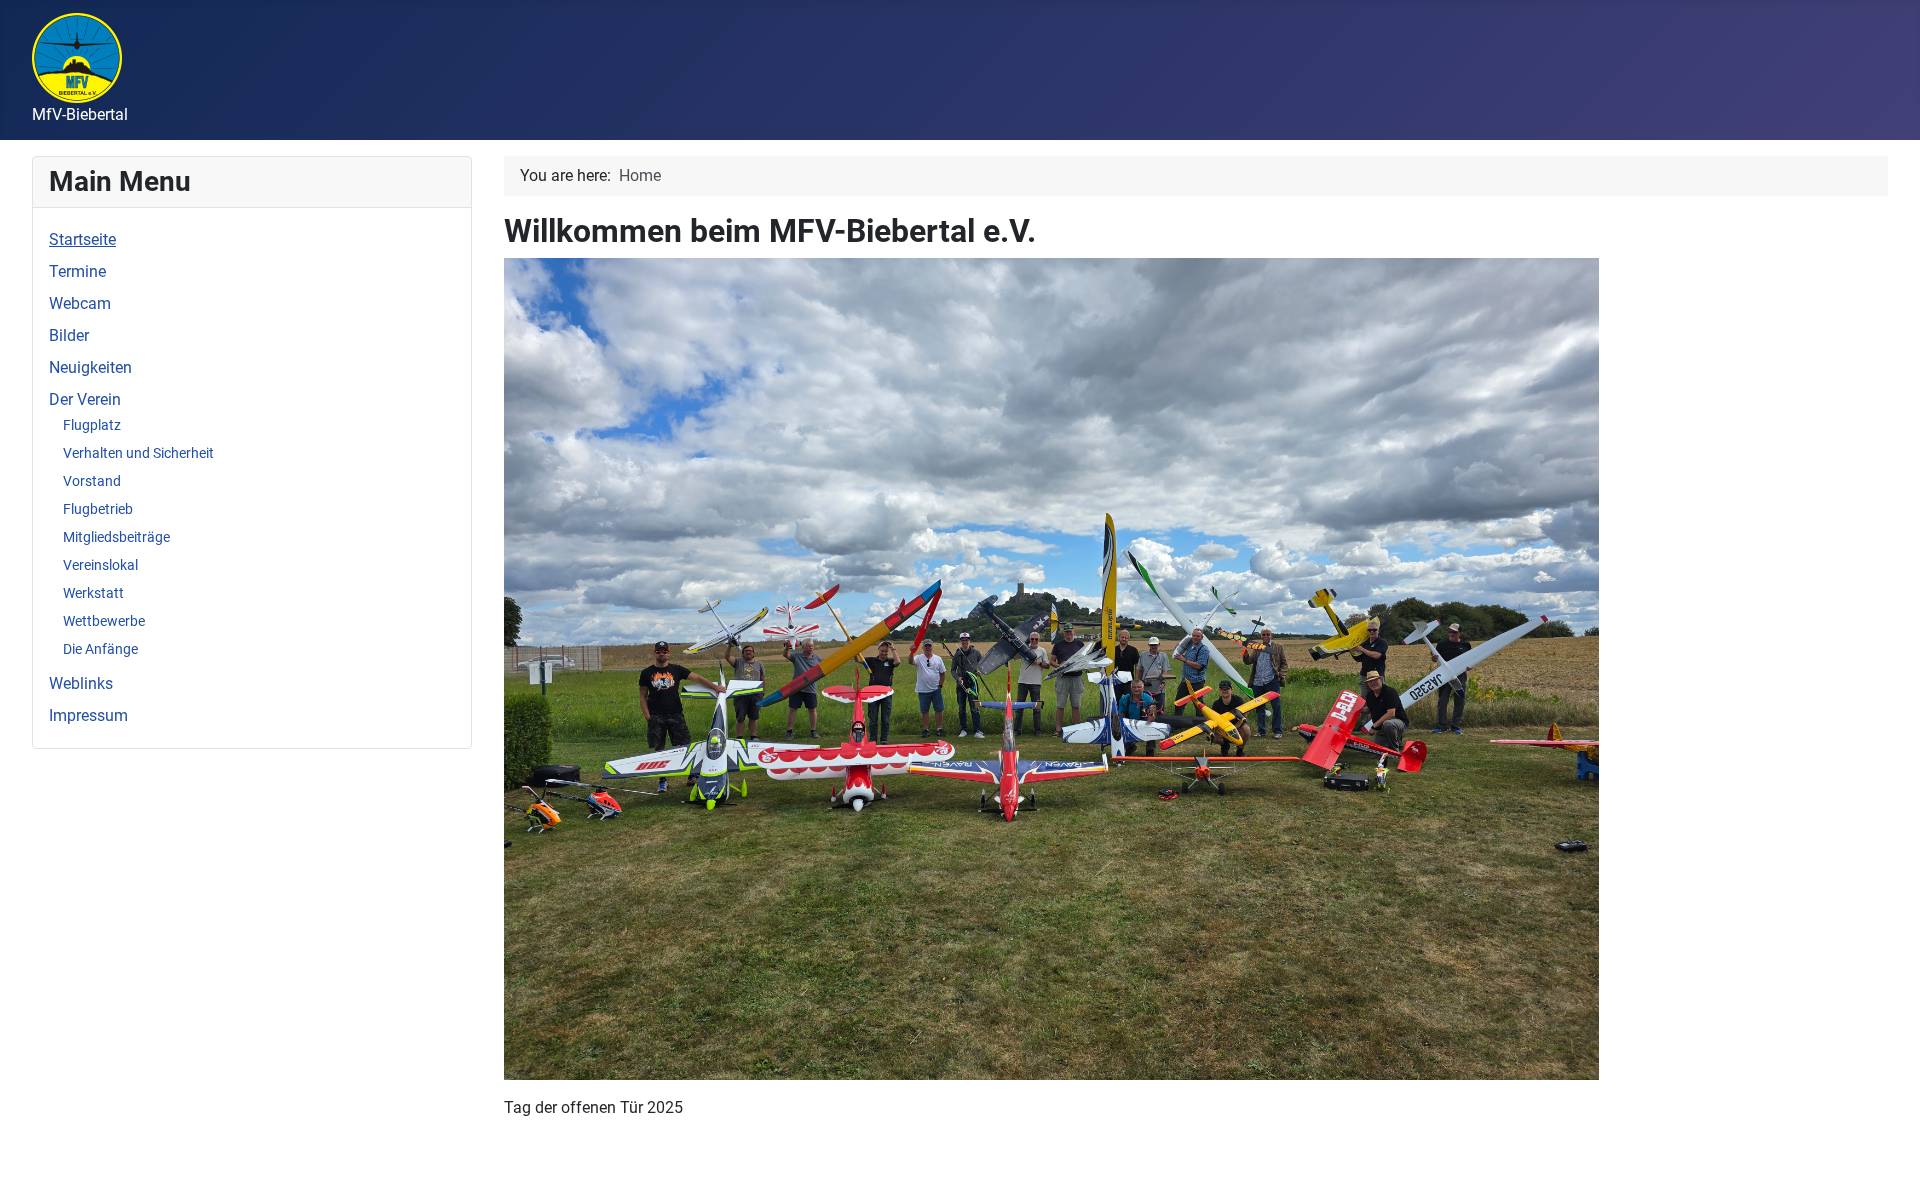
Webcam (80, 303)
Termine (77, 271)
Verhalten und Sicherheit (138, 453)
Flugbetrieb (98, 509)
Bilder (69, 335)
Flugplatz (92, 425)
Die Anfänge (100, 649)
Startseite (82, 239)
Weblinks (81, 683)
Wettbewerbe (104, 621)
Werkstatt (93, 593)
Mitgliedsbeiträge (116, 537)
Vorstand (92, 481)
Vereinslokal (100, 565)
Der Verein (85, 399)
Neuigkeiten (90, 367)
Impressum (88, 715)
